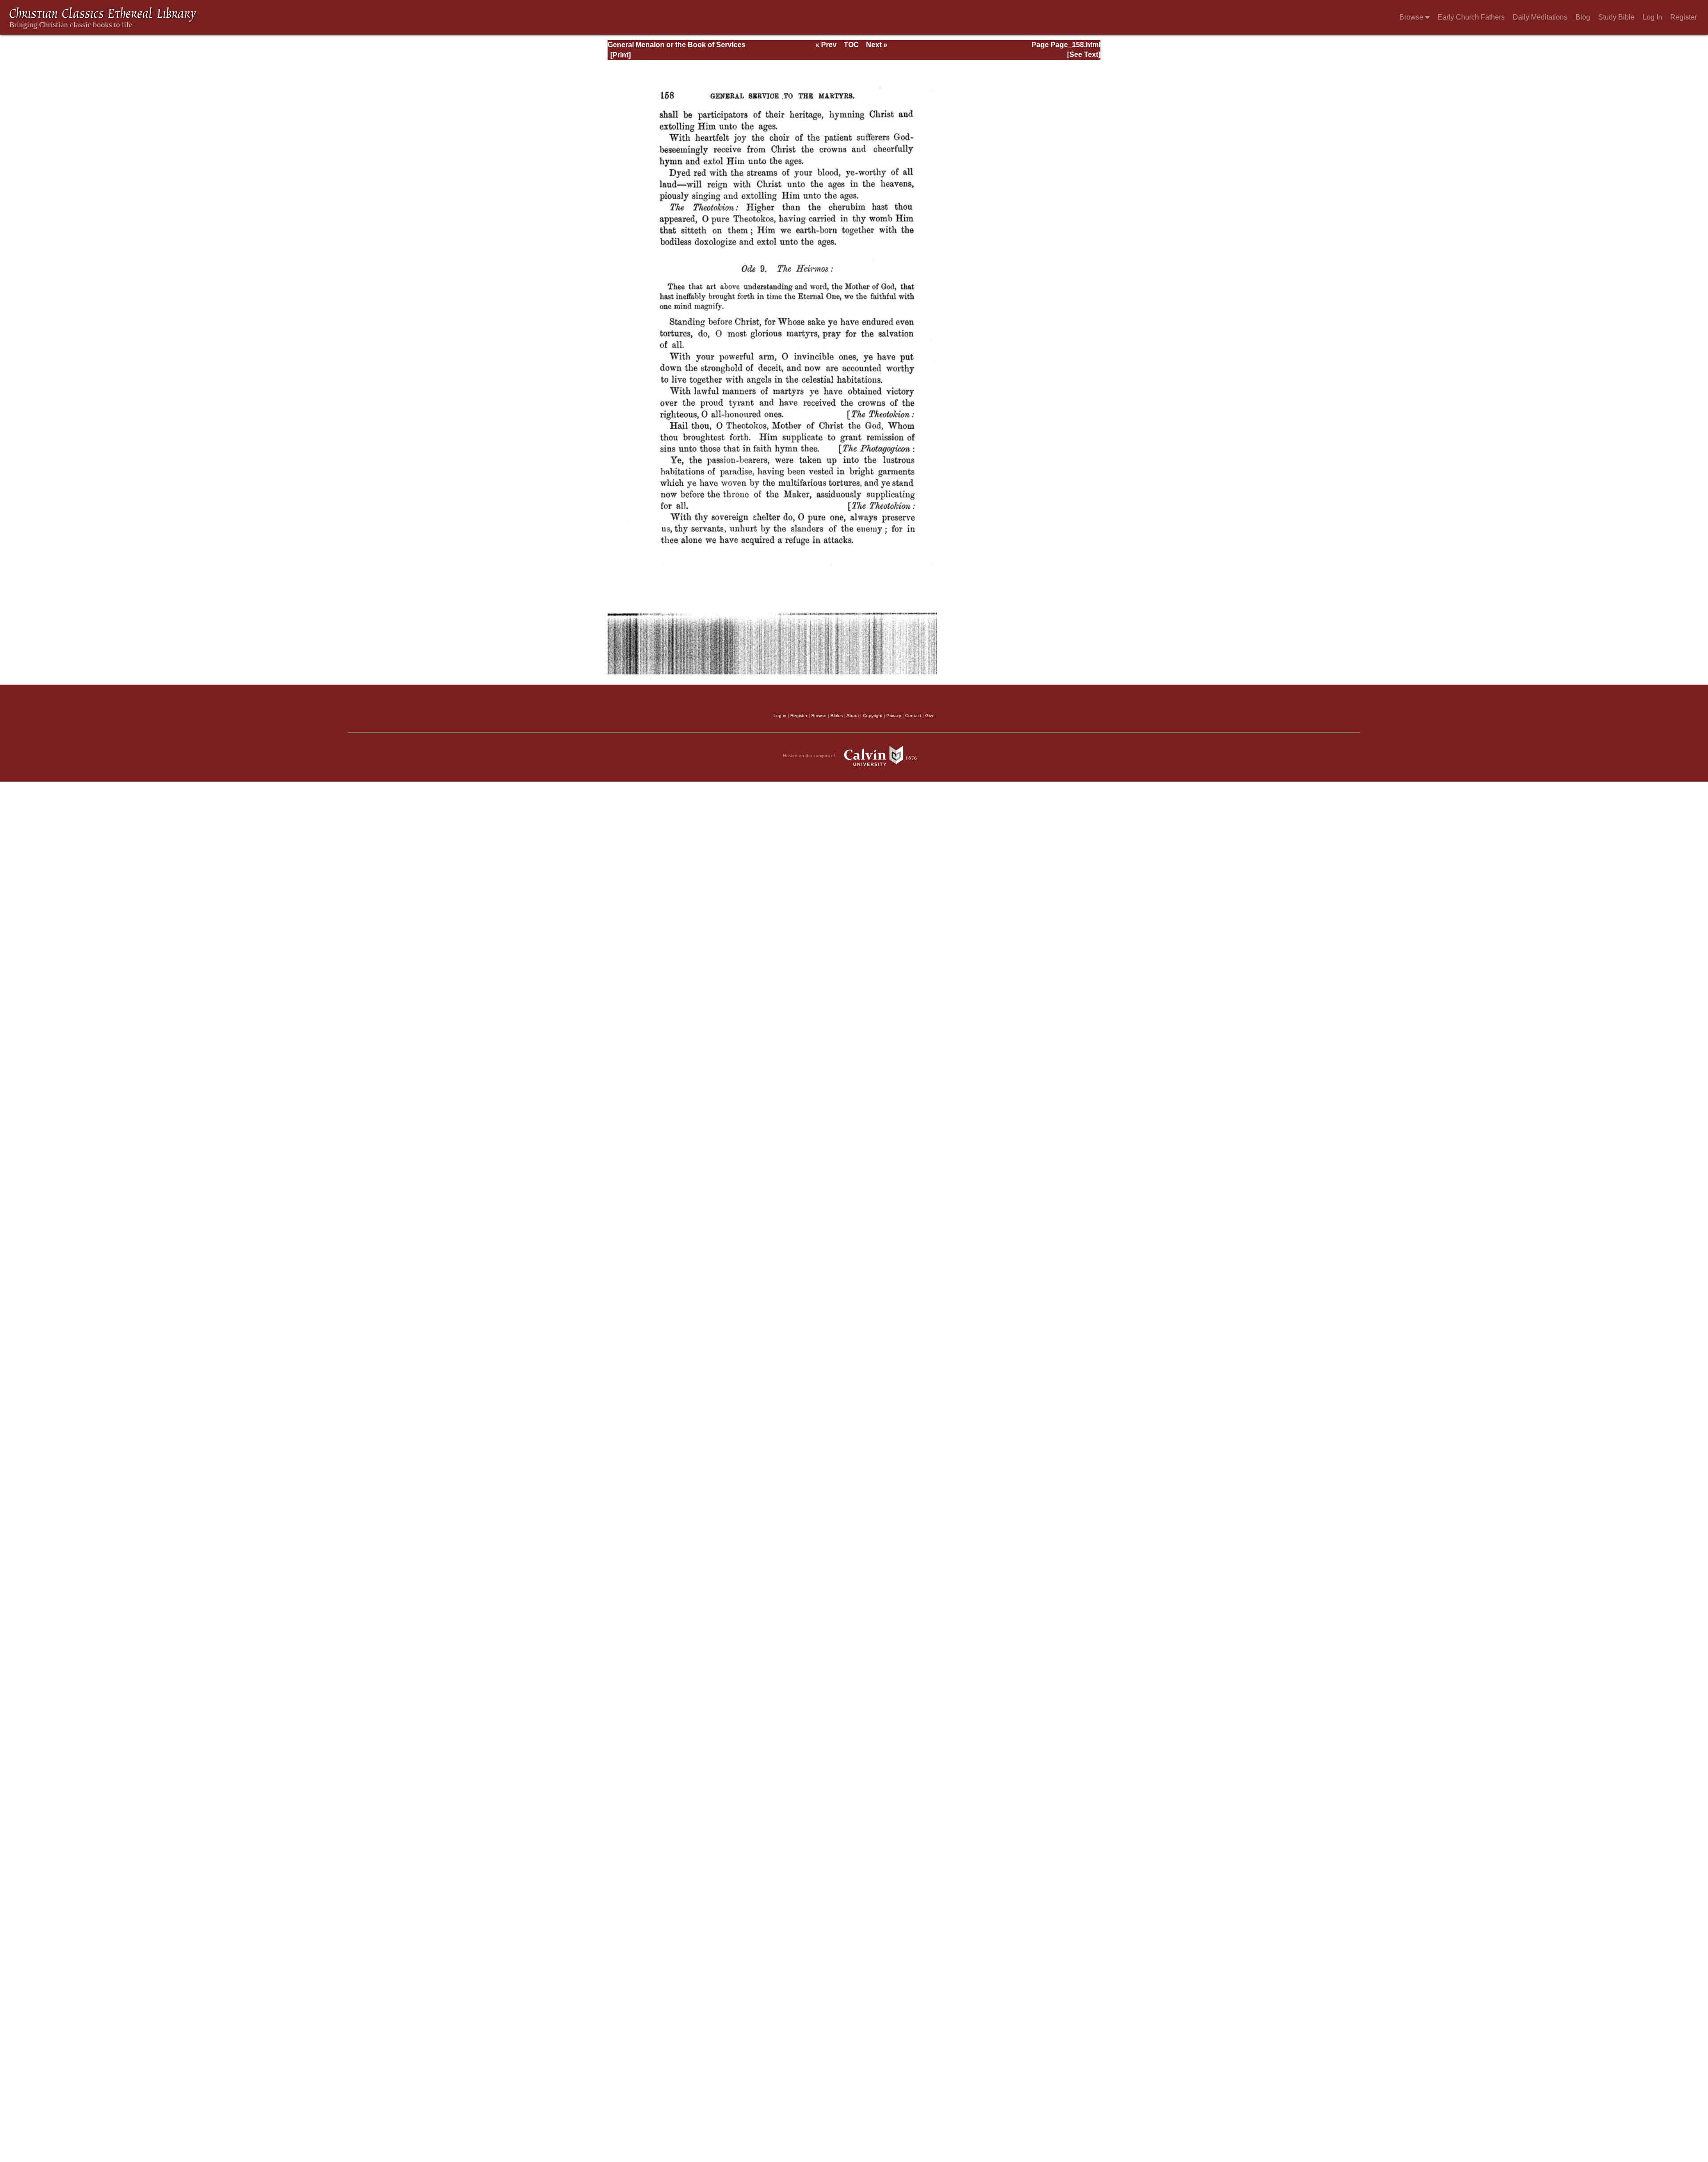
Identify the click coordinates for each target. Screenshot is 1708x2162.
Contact (913, 716)
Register (1684, 17)
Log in (780, 716)
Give (930, 716)
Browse (1412, 17)
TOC (851, 45)
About (853, 716)
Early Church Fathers (1471, 17)
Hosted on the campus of (810, 755)
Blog (1583, 17)
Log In (1652, 17)
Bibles (837, 716)
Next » (877, 45)
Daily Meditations (1540, 17)
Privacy (894, 716)
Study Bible (1616, 17)
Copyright (873, 716)
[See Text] (1084, 54)
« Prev (826, 45)
